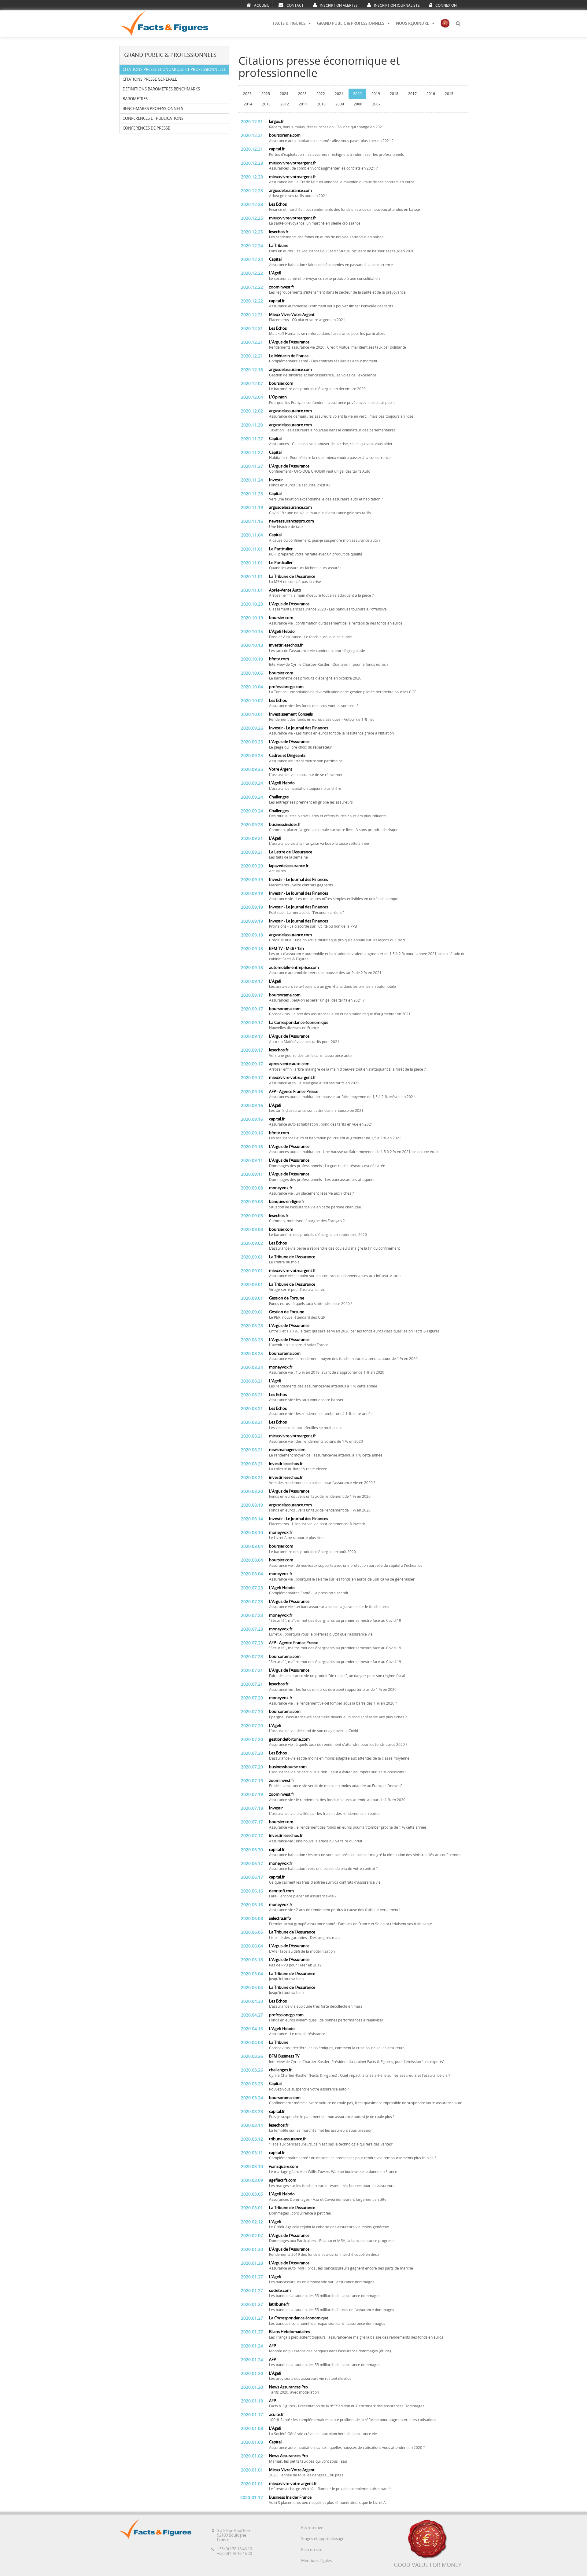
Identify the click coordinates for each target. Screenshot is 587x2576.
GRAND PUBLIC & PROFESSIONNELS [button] (351, 23)
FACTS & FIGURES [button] (289, 23)
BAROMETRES (135, 99)
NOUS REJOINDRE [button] (412, 23)
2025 (266, 94)
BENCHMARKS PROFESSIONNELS (153, 109)
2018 (394, 94)
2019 (376, 94)
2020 (357, 94)
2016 (431, 94)
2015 (449, 94)
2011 (303, 104)
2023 (302, 94)
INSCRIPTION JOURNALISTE (397, 5)
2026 (247, 94)
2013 (266, 104)
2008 (358, 104)
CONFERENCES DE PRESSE (146, 128)
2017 (412, 94)
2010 (321, 104)
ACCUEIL (262, 5)
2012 (285, 104)
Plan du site (312, 2550)
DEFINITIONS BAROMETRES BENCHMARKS (161, 89)
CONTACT (295, 5)
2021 (339, 94)
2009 (340, 104)
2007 (376, 104)
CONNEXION (446, 5)
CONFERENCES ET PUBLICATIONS (153, 118)
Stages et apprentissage (323, 2539)
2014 (248, 104)
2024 (284, 94)
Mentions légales (316, 2561)
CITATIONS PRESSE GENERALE (150, 79)
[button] (458, 24)
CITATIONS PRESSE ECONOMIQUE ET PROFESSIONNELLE (174, 70)
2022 (321, 94)
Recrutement (313, 2528)
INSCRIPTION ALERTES (339, 5)
